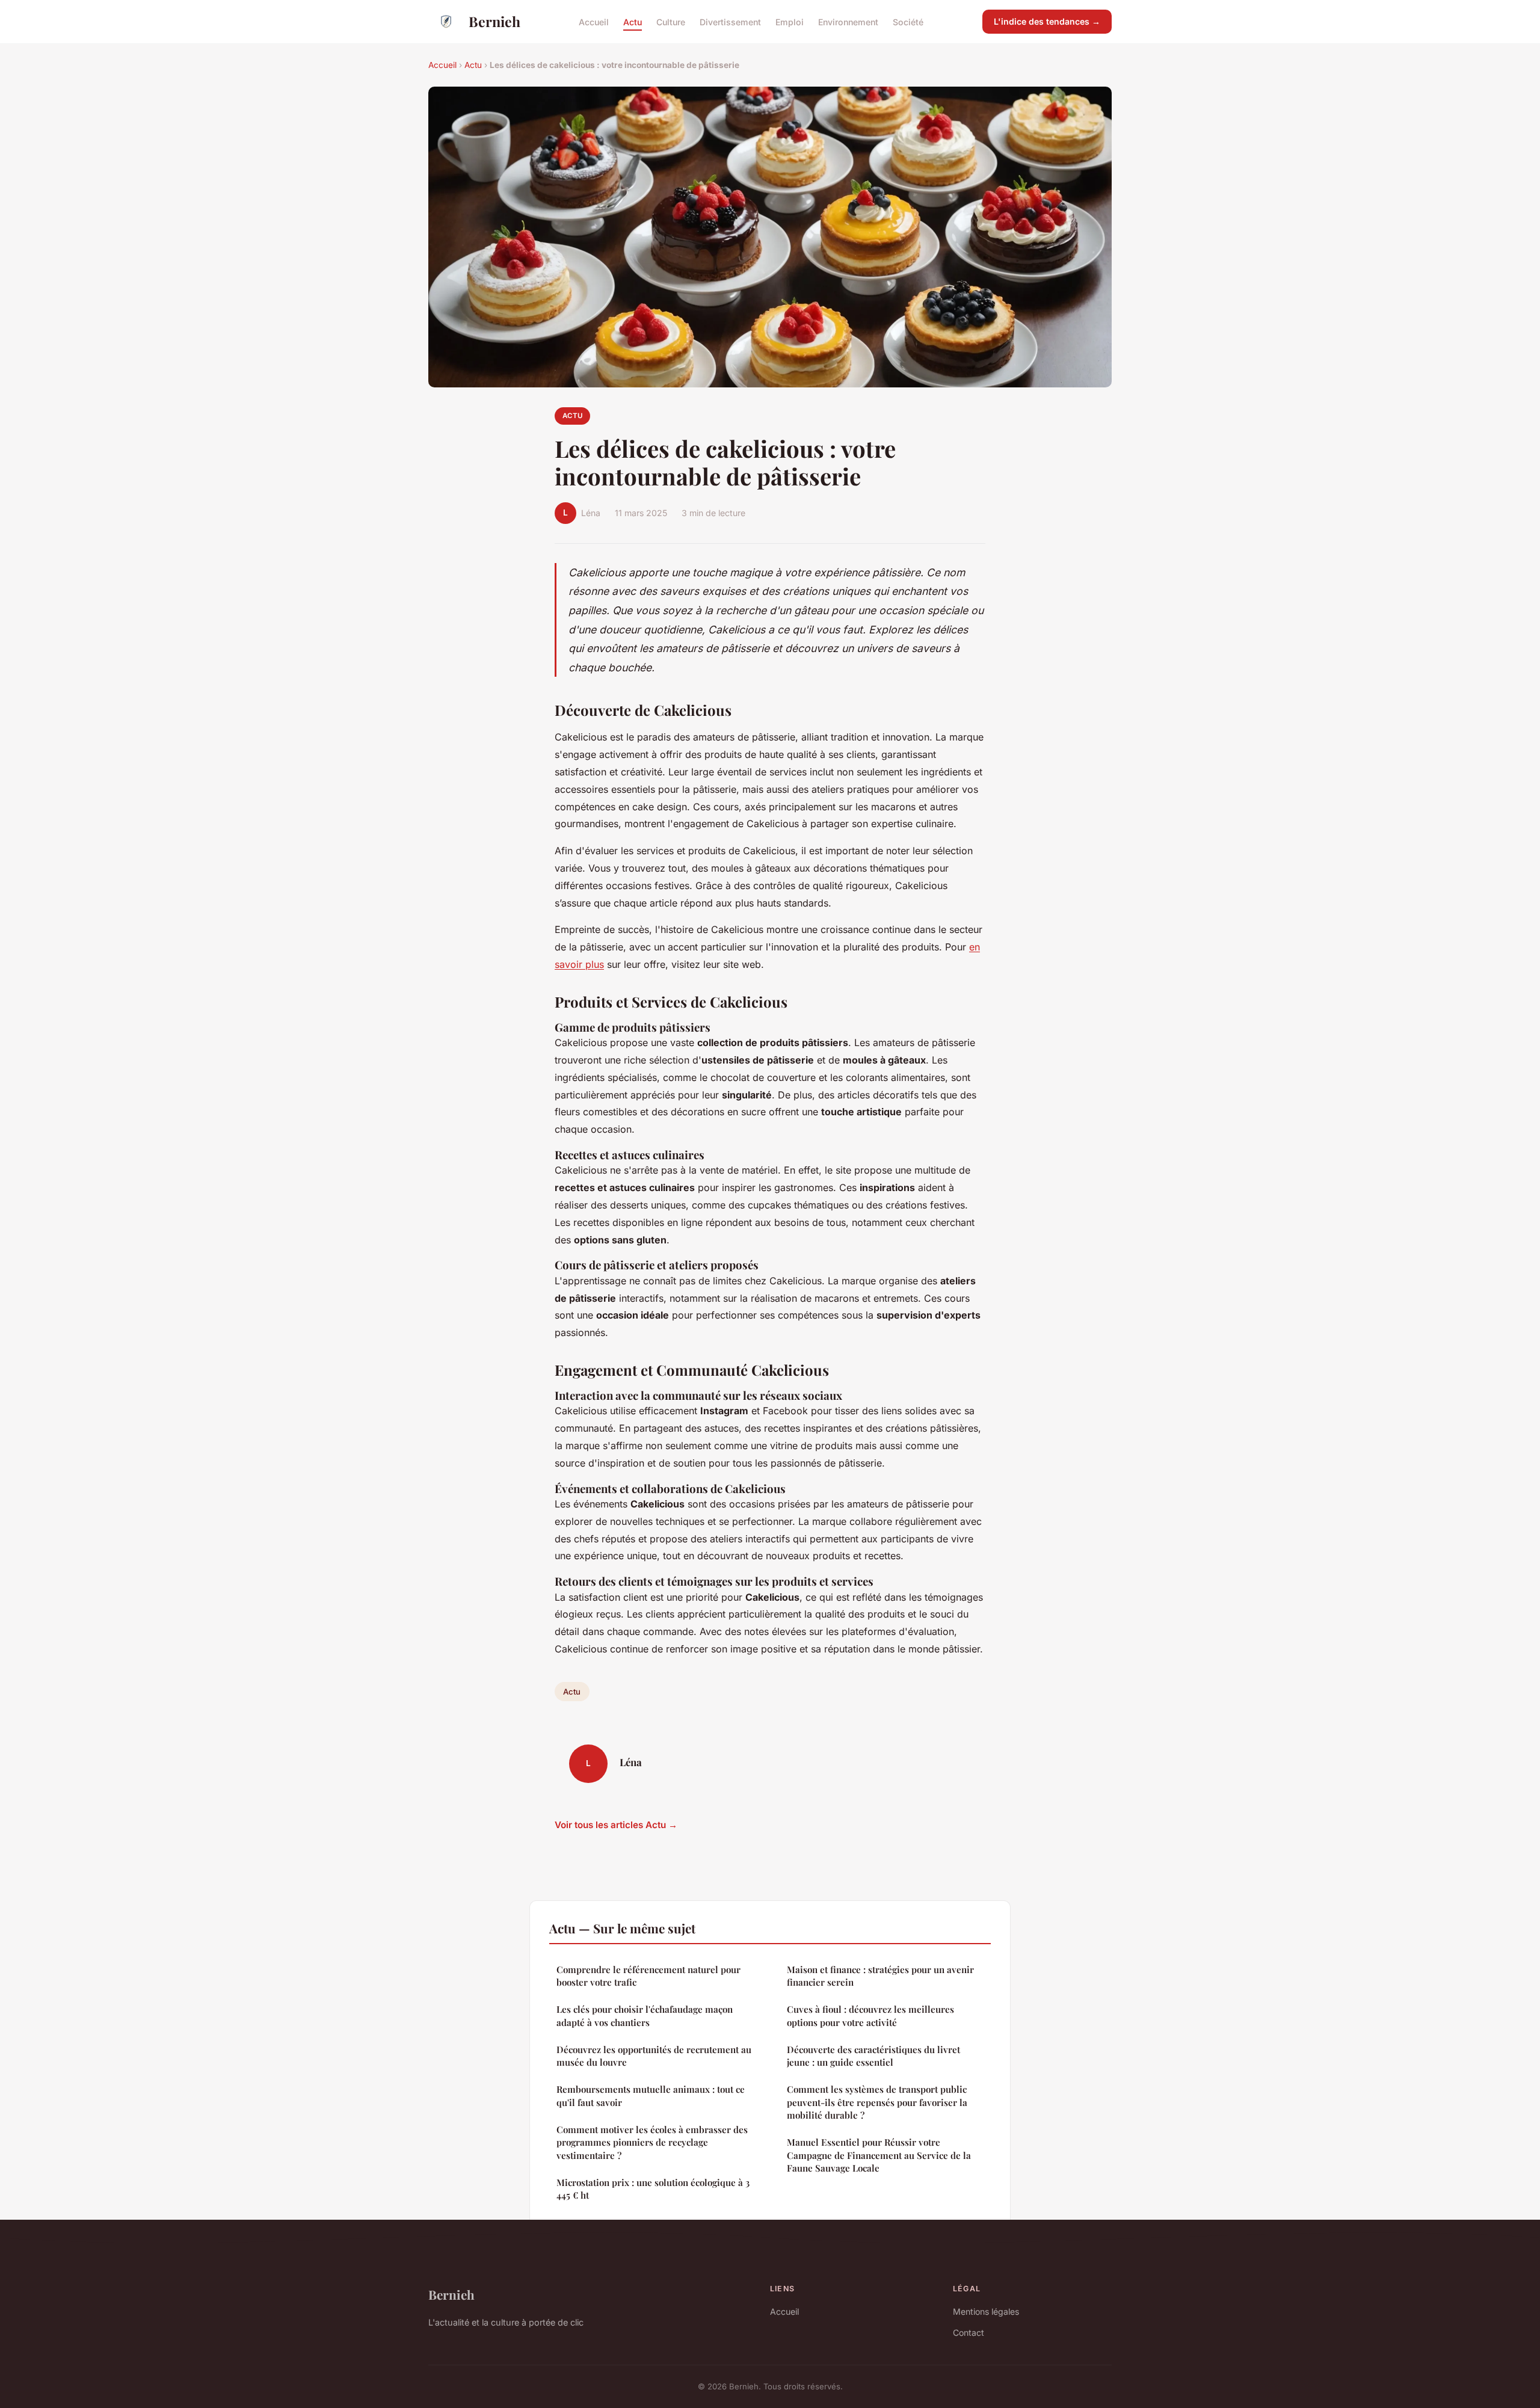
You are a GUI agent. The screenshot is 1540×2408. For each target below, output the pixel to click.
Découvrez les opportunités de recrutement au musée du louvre (654, 2056)
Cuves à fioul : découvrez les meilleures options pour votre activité (870, 2015)
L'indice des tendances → (1047, 21)
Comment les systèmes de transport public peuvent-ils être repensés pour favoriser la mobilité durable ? (877, 2102)
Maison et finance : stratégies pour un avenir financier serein (880, 1976)
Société (908, 21)
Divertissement (730, 21)
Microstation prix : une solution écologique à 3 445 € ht (653, 2189)
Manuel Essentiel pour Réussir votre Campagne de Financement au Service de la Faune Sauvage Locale (879, 2155)
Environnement (848, 21)
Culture (671, 21)
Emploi (790, 21)
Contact (969, 2333)
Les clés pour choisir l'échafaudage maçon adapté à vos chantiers (645, 2015)
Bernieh (494, 21)
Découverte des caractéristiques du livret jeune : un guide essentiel (873, 2056)
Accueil (594, 21)
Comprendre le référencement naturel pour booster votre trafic (648, 1976)
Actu (633, 21)
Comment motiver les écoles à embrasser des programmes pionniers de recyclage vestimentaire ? (652, 2142)
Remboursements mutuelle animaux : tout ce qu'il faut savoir (651, 2095)
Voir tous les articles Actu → (616, 1825)
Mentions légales (986, 2311)
